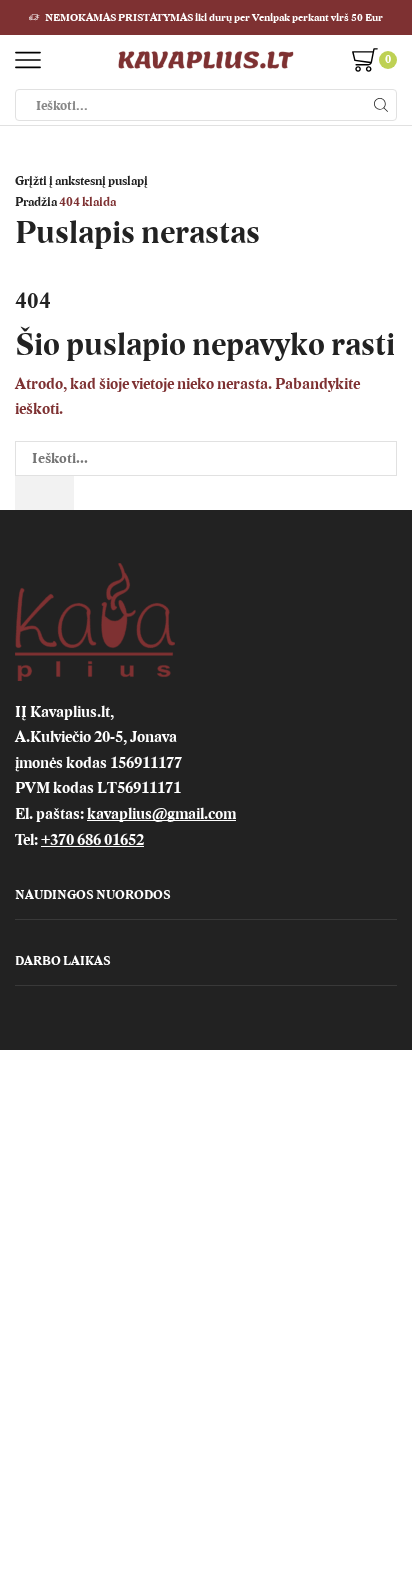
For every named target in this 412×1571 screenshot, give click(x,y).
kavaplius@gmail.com (161, 814)
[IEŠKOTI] (44, 493)
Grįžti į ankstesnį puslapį (81, 181)
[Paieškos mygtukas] (381, 105)
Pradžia (36, 202)
